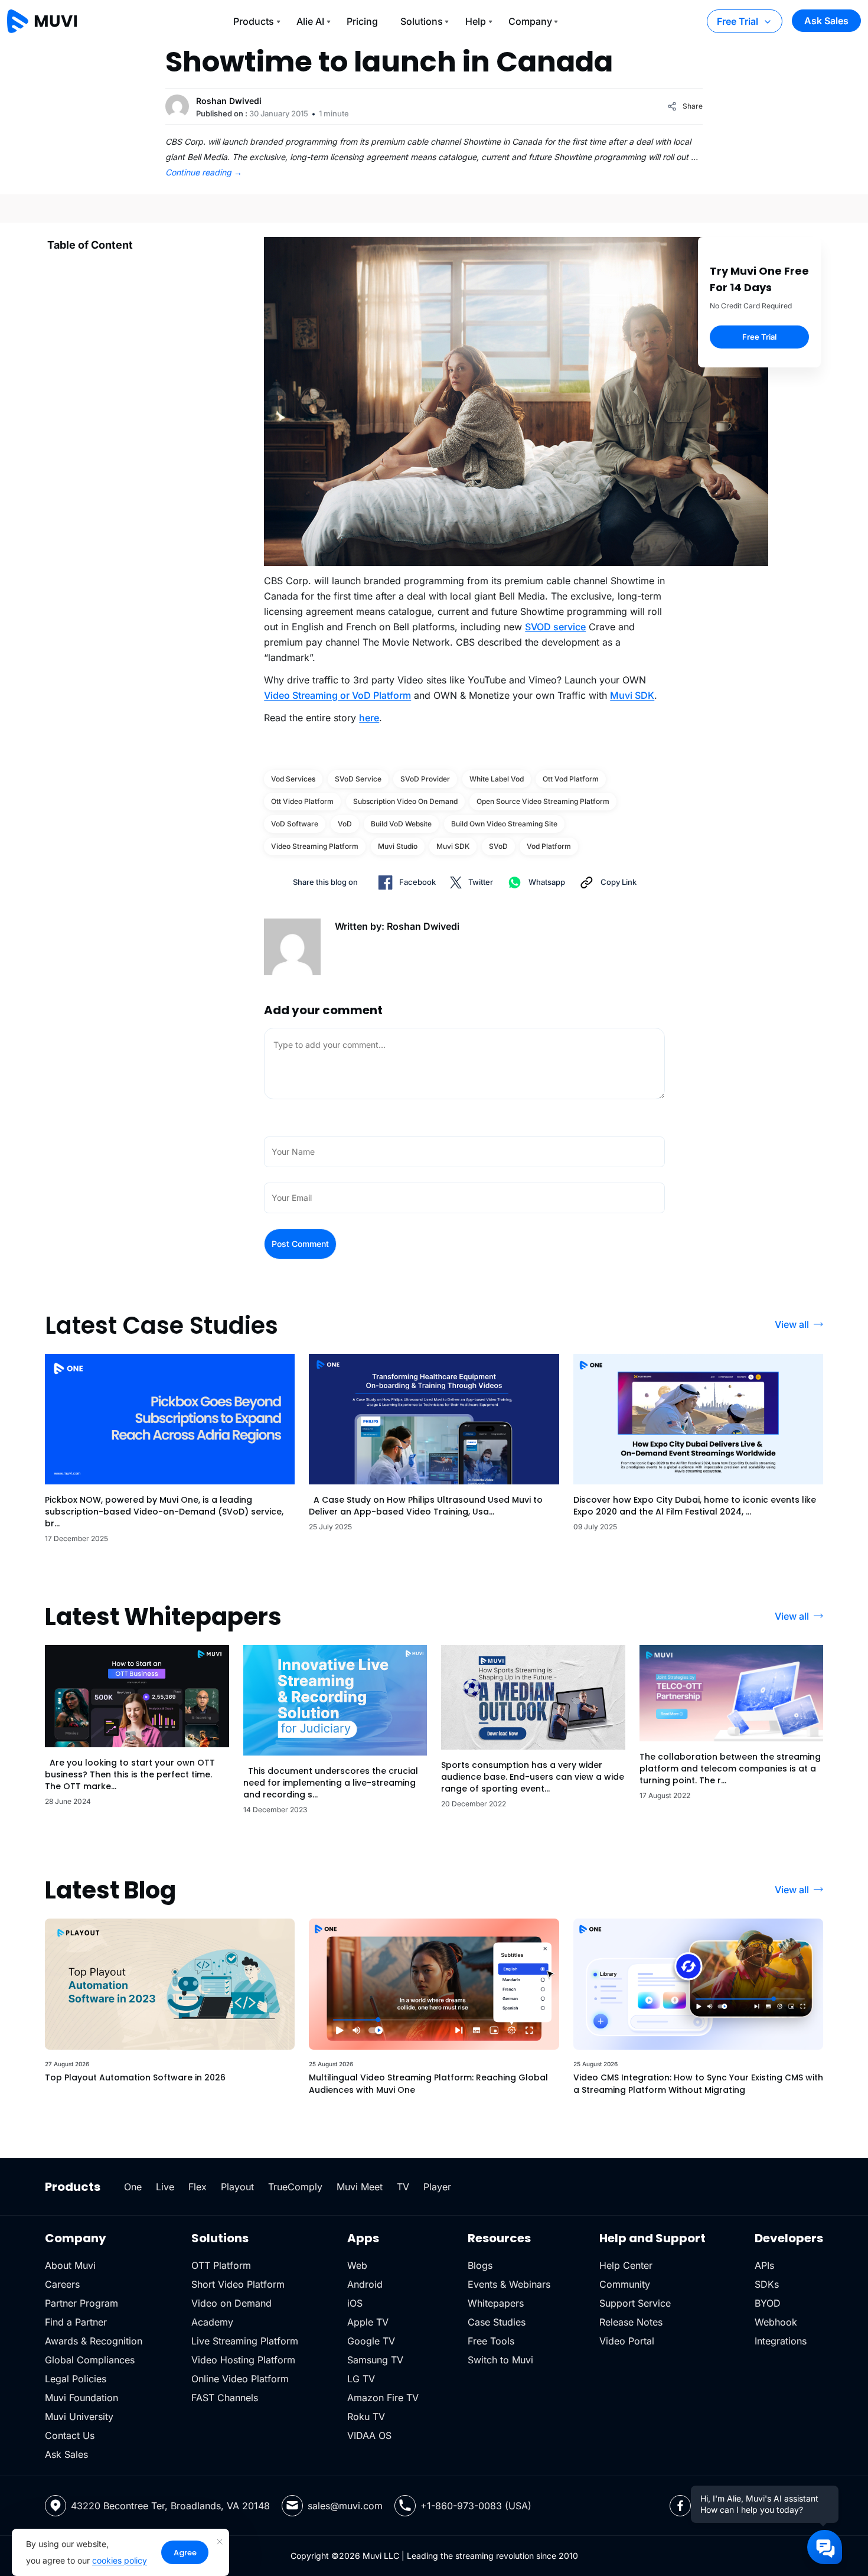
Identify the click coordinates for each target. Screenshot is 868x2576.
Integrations (781, 2341)
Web (357, 2265)
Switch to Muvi (500, 2360)
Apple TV (368, 2322)
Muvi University (79, 2417)
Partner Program (81, 2303)
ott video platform (302, 801)
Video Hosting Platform (243, 2360)
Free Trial (738, 21)
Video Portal (627, 2341)
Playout (237, 2187)
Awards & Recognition (94, 2341)
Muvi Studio (398, 846)
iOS (355, 2303)
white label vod (497, 779)
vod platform (549, 846)
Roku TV (366, 2417)
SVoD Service (358, 779)
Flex (198, 2187)
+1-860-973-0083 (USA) (476, 2506)
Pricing (362, 21)
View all (792, 1324)
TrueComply (295, 2187)
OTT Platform (221, 2265)
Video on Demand (231, 2303)
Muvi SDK (632, 695)
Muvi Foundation (81, 2398)
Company (530, 21)
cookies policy (120, 2560)
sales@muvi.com (345, 2506)
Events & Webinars (509, 2284)
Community (625, 2284)
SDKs (767, 2284)
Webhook (776, 2322)
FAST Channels (225, 2398)
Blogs (480, 2265)
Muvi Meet (360, 2187)
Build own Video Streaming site (504, 824)
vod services (293, 779)
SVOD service (555, 627)
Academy (212, 2322)
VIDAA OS (369, 2435)
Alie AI (310, 21)
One (133, 2187)
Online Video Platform (240, 2379)
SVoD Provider (425, 779)
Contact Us (70, 2435)
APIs (764, 2265)
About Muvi (70, 2265)
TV (403, 2187)
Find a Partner (76, 2322)
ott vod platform (571, 779)
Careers (62, 2284)
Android (365, 2284)
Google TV (371, 2341)
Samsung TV (375, 2360)
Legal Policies (76, 2379)
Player (437, 2187)
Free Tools (491, 2341)
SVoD (498, 846)
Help (476, 21)
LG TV (361, 2379)
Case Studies (497, 2322)
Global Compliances (90, 2360)
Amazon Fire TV (383, 2398)
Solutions (422, 21)
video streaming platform (315, 846)
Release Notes (631, 2322)
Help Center (626, 2265)
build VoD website (401, 824)
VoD (345, 824)
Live (165, 2187)
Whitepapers (496, 2303)
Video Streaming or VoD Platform (337, 695)
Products (254, 21)
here (369, 718)
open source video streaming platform (543, 801)
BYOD (768, 2303)
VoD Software (295, 824)
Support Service (635, 2303)
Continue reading (204, 172)
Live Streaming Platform (245, 2341)
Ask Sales (826, 21)
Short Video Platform (238, 2284)
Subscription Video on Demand (405, 801)
